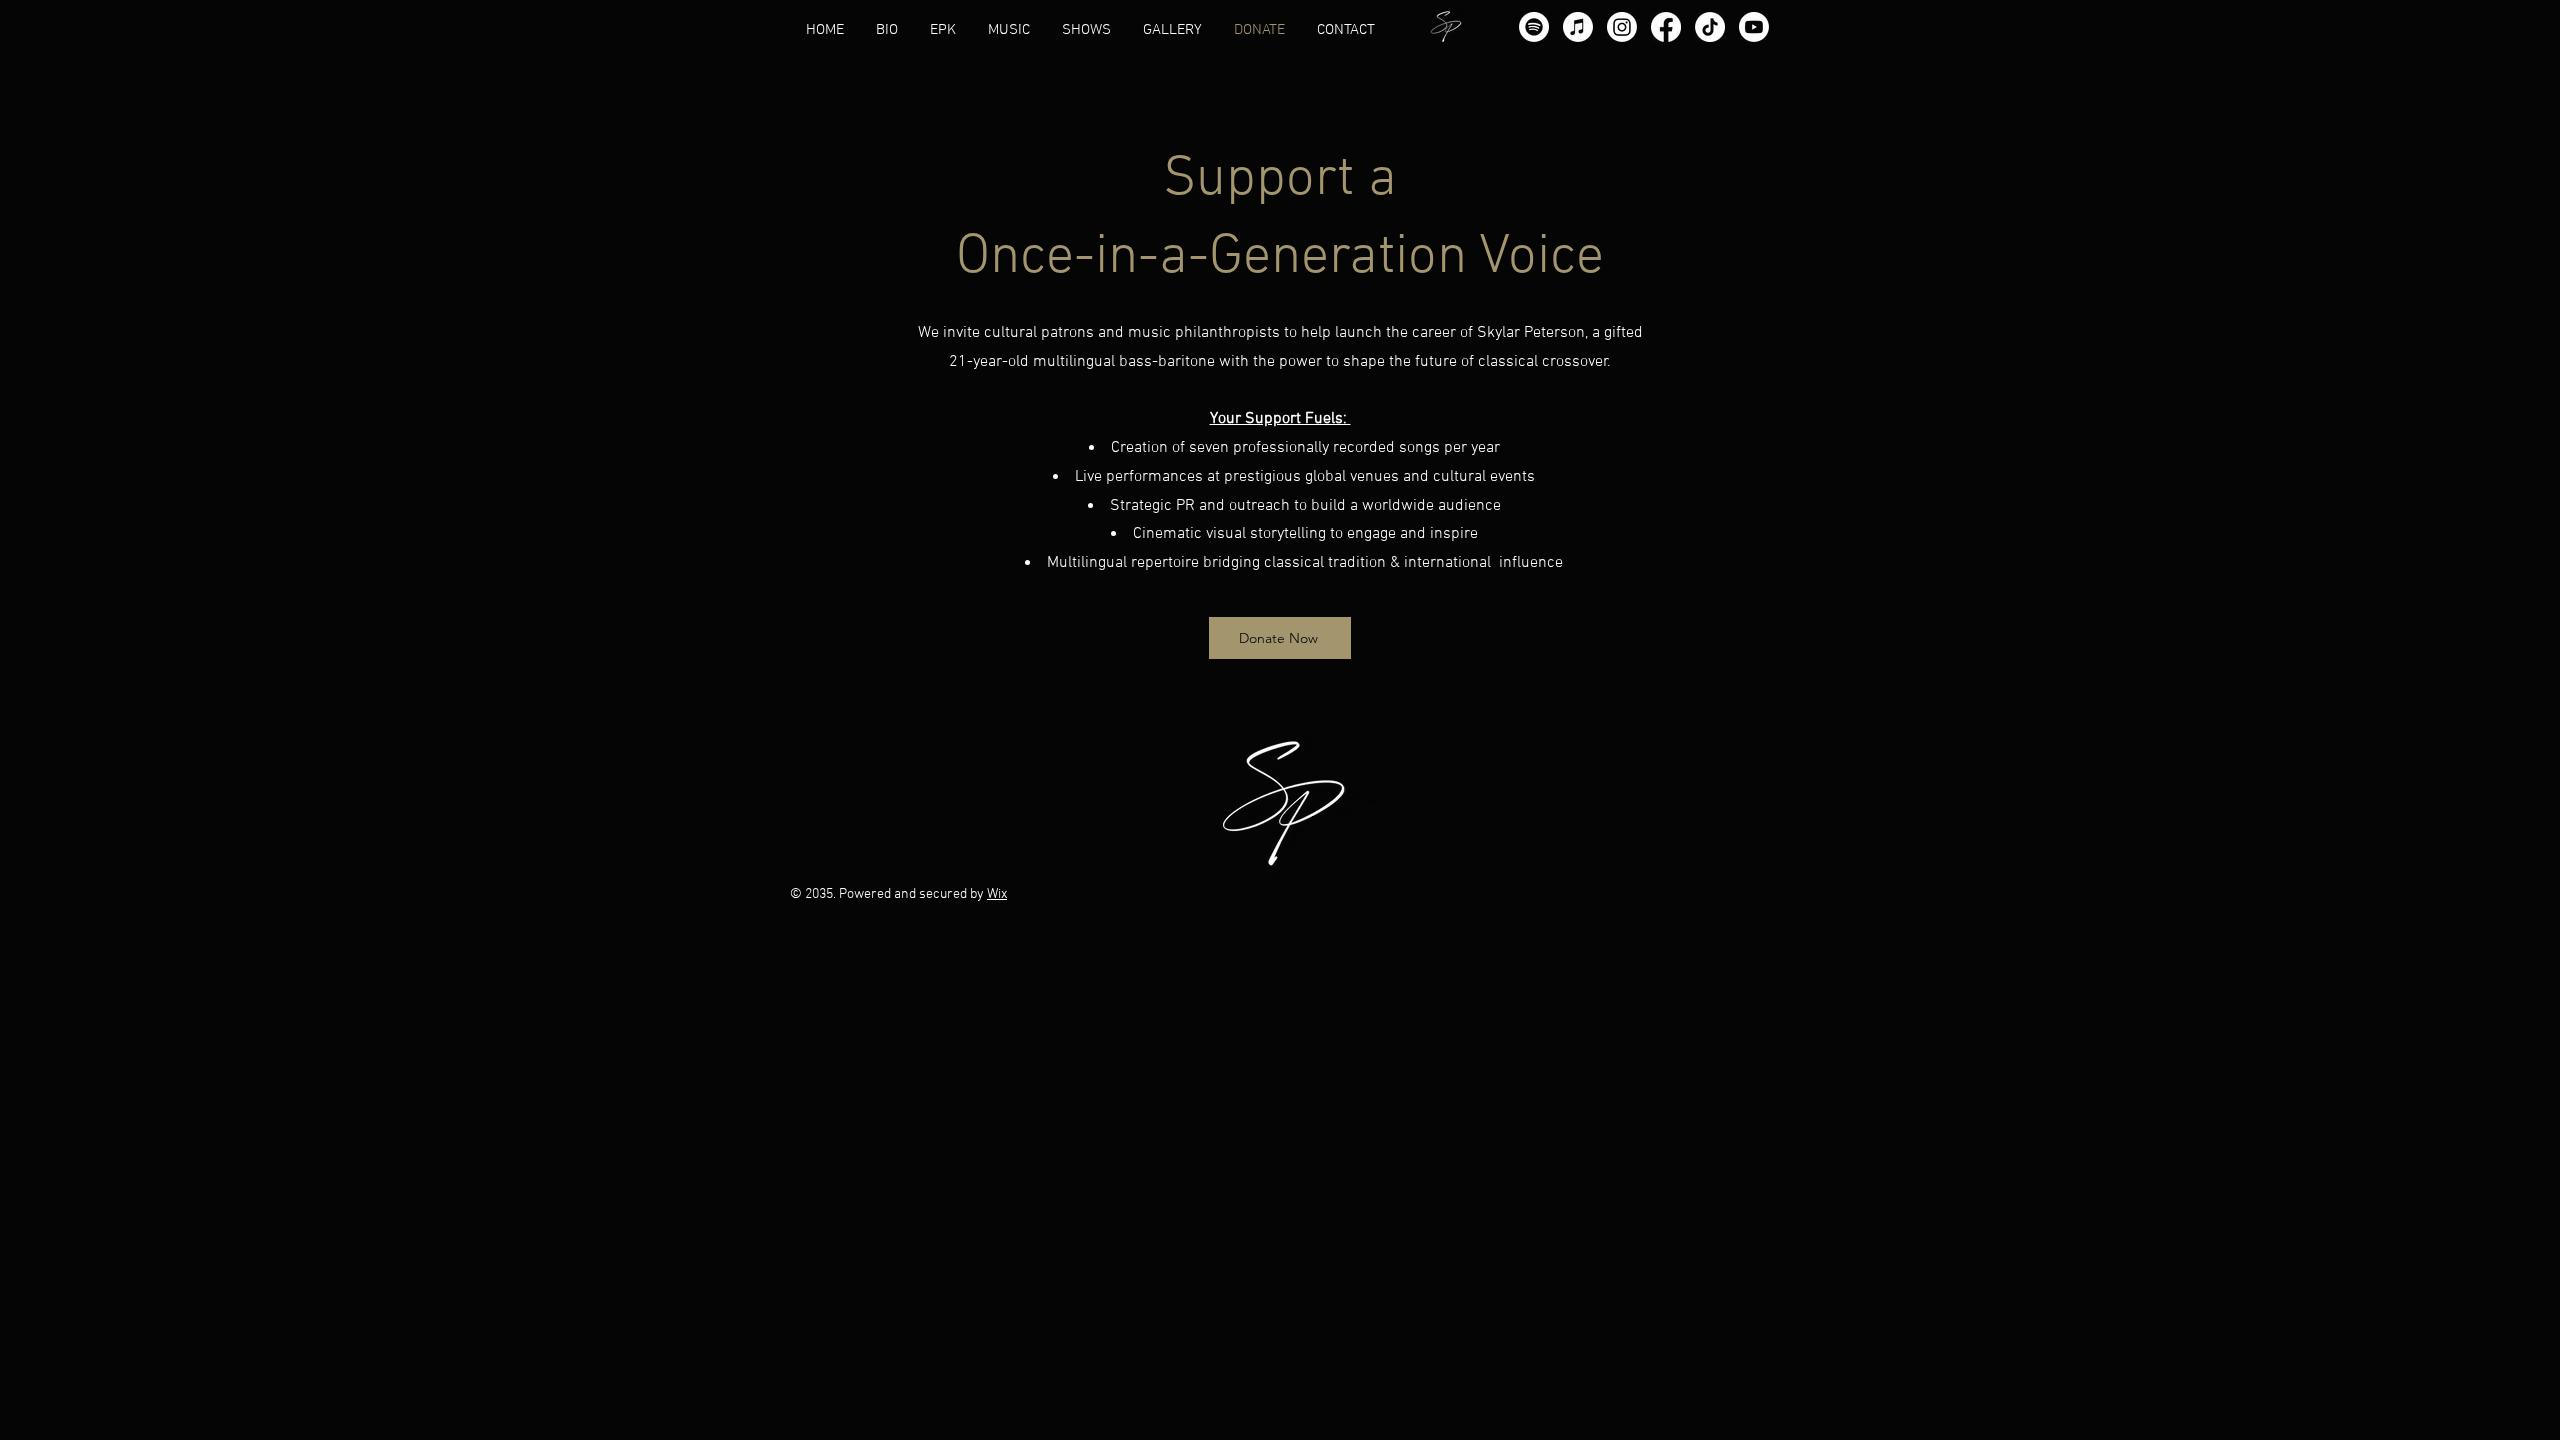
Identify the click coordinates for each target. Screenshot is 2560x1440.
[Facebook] (1666, 27)
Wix (997, 894)
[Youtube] (1754, 27)
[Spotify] (1534, 27)
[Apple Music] (1578, 27)
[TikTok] (1710, 27)
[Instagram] (1622, 27)
